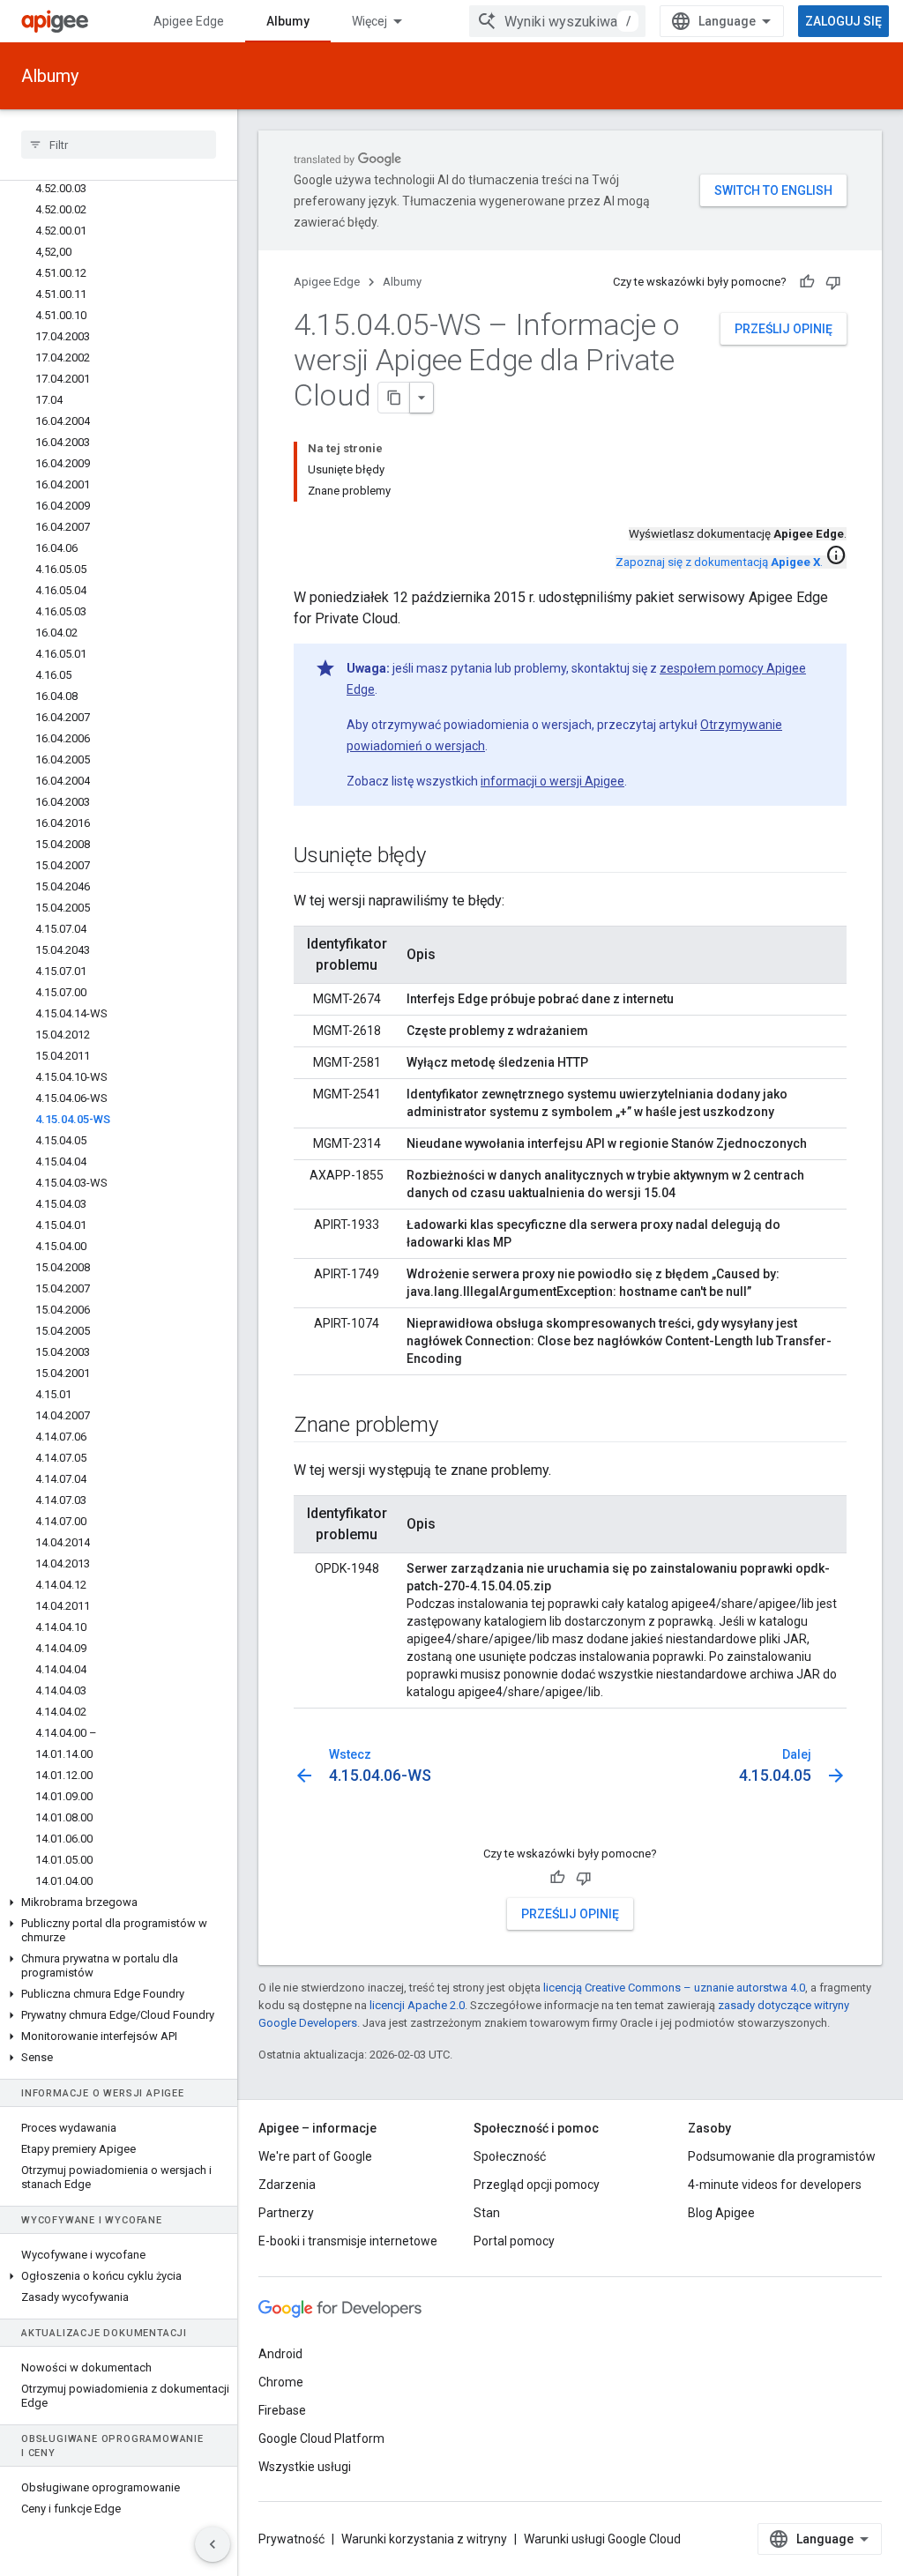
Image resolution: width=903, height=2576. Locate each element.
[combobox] (557, 21)
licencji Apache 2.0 (417, 2005)
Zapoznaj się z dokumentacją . (719, 562)
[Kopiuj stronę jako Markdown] (394, 398)
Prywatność (291, 2539)
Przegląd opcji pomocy (537, 2185)
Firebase (282, 2410)
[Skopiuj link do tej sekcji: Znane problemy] (456, 1426)
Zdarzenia (287, 2185)
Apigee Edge (189, 21)
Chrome (281, 2382)
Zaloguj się (843, 21)
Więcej (369, 21)
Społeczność (510, 2156)
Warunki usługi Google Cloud (602, 2539)
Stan (487, 2213)
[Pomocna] (807, 282)
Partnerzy (286, 2213)
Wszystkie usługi (305, 2467)
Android (280, 2354)
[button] (119, 1902)
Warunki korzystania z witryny (424, 2539)
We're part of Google (315, 2156)
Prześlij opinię (784, 329)
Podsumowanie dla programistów (782, 2156)
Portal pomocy (514, 2241)
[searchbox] (119, 145)
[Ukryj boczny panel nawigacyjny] (213, 2544)
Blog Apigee (721, 2213)
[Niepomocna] (833, 282)
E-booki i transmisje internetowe (348, 2241)
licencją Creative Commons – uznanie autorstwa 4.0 (674, 1988)
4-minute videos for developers (775, 2185)
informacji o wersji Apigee (552, 781)
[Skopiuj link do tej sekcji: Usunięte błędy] (444, 857)
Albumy (288, 21)
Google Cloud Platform (321, 2438)
